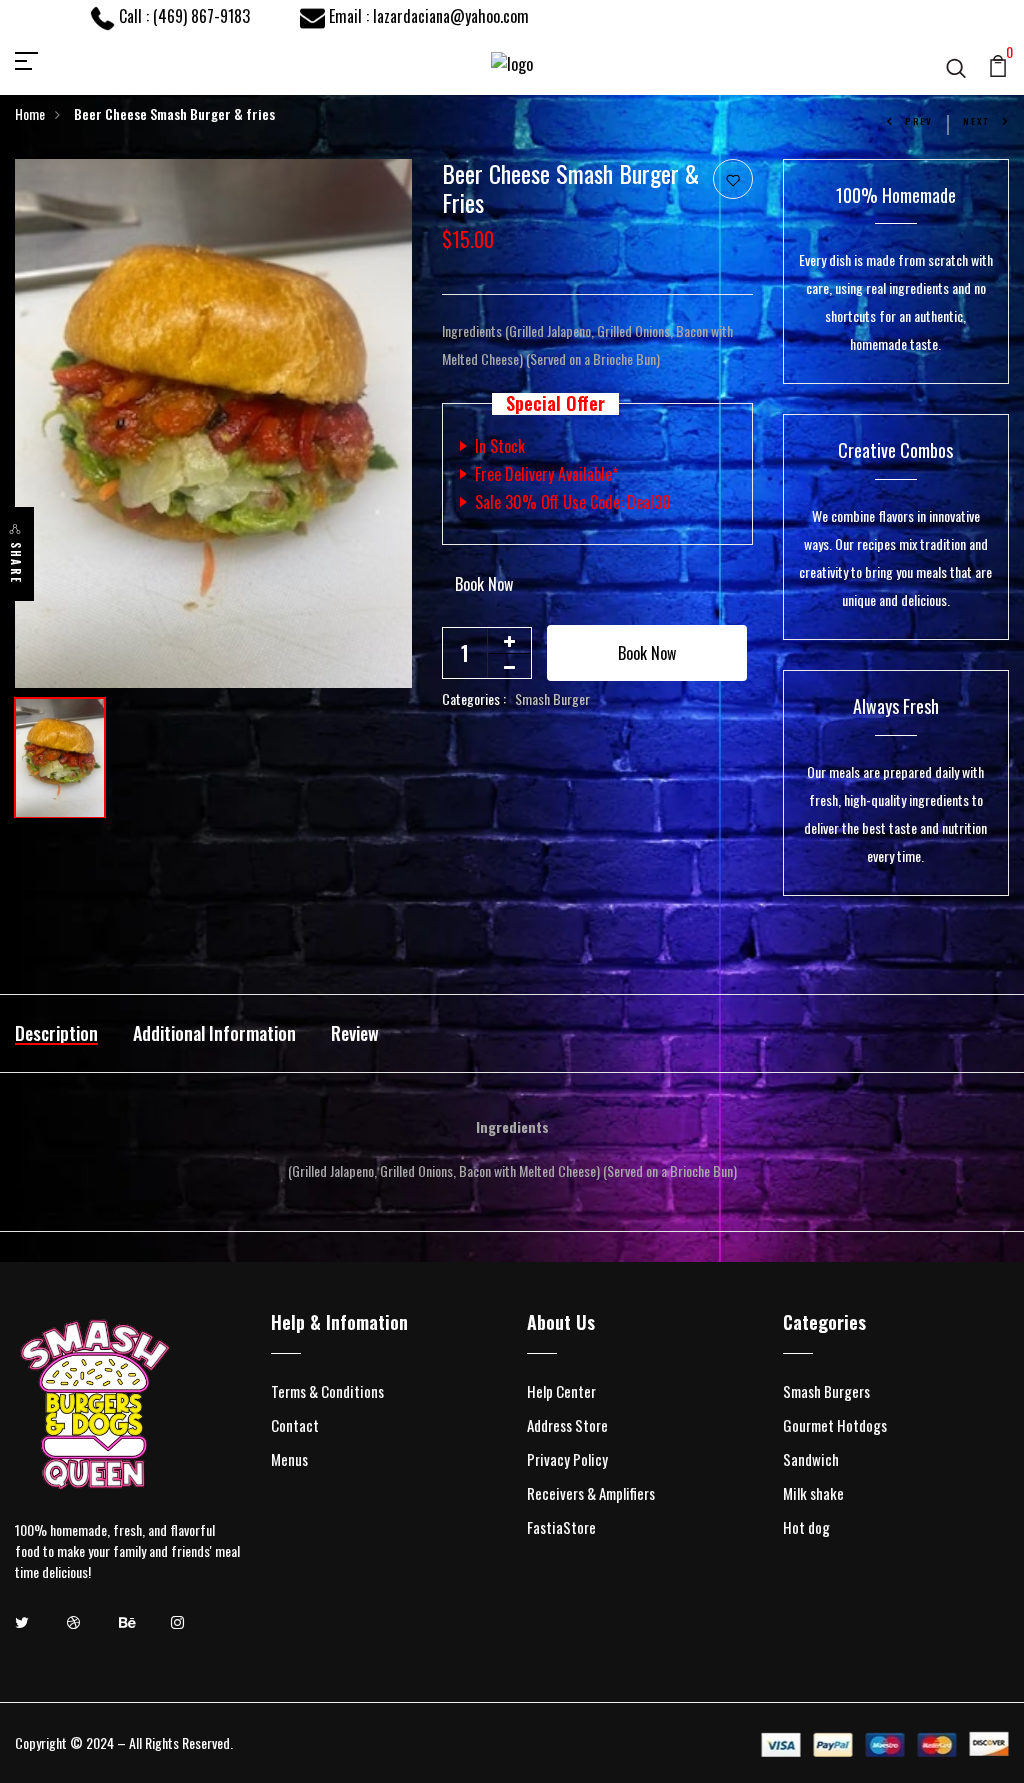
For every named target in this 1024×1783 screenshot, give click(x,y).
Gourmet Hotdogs (835, 1425)
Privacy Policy (567, 1459)
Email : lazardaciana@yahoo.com (427, 16)
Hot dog (806, 1527)
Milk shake (813, 1493)
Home (30, 113)
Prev (919, 121)
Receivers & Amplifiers (591, 1493)
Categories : (474, 698)
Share (16, 563)
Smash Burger (552, 698)
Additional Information (214, 1033)
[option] (213, 423)
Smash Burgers (826, 1391)
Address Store (567, 1425)
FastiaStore (561, 1527)
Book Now (484, 584)
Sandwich (811, 1459)
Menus (289, 1459)
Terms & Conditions (327, 1391)
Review (355, 1033)
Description (56, 1033)
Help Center (561, 1391)
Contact (295, 1425)
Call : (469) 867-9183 (182, 16)
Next (977, 121)
